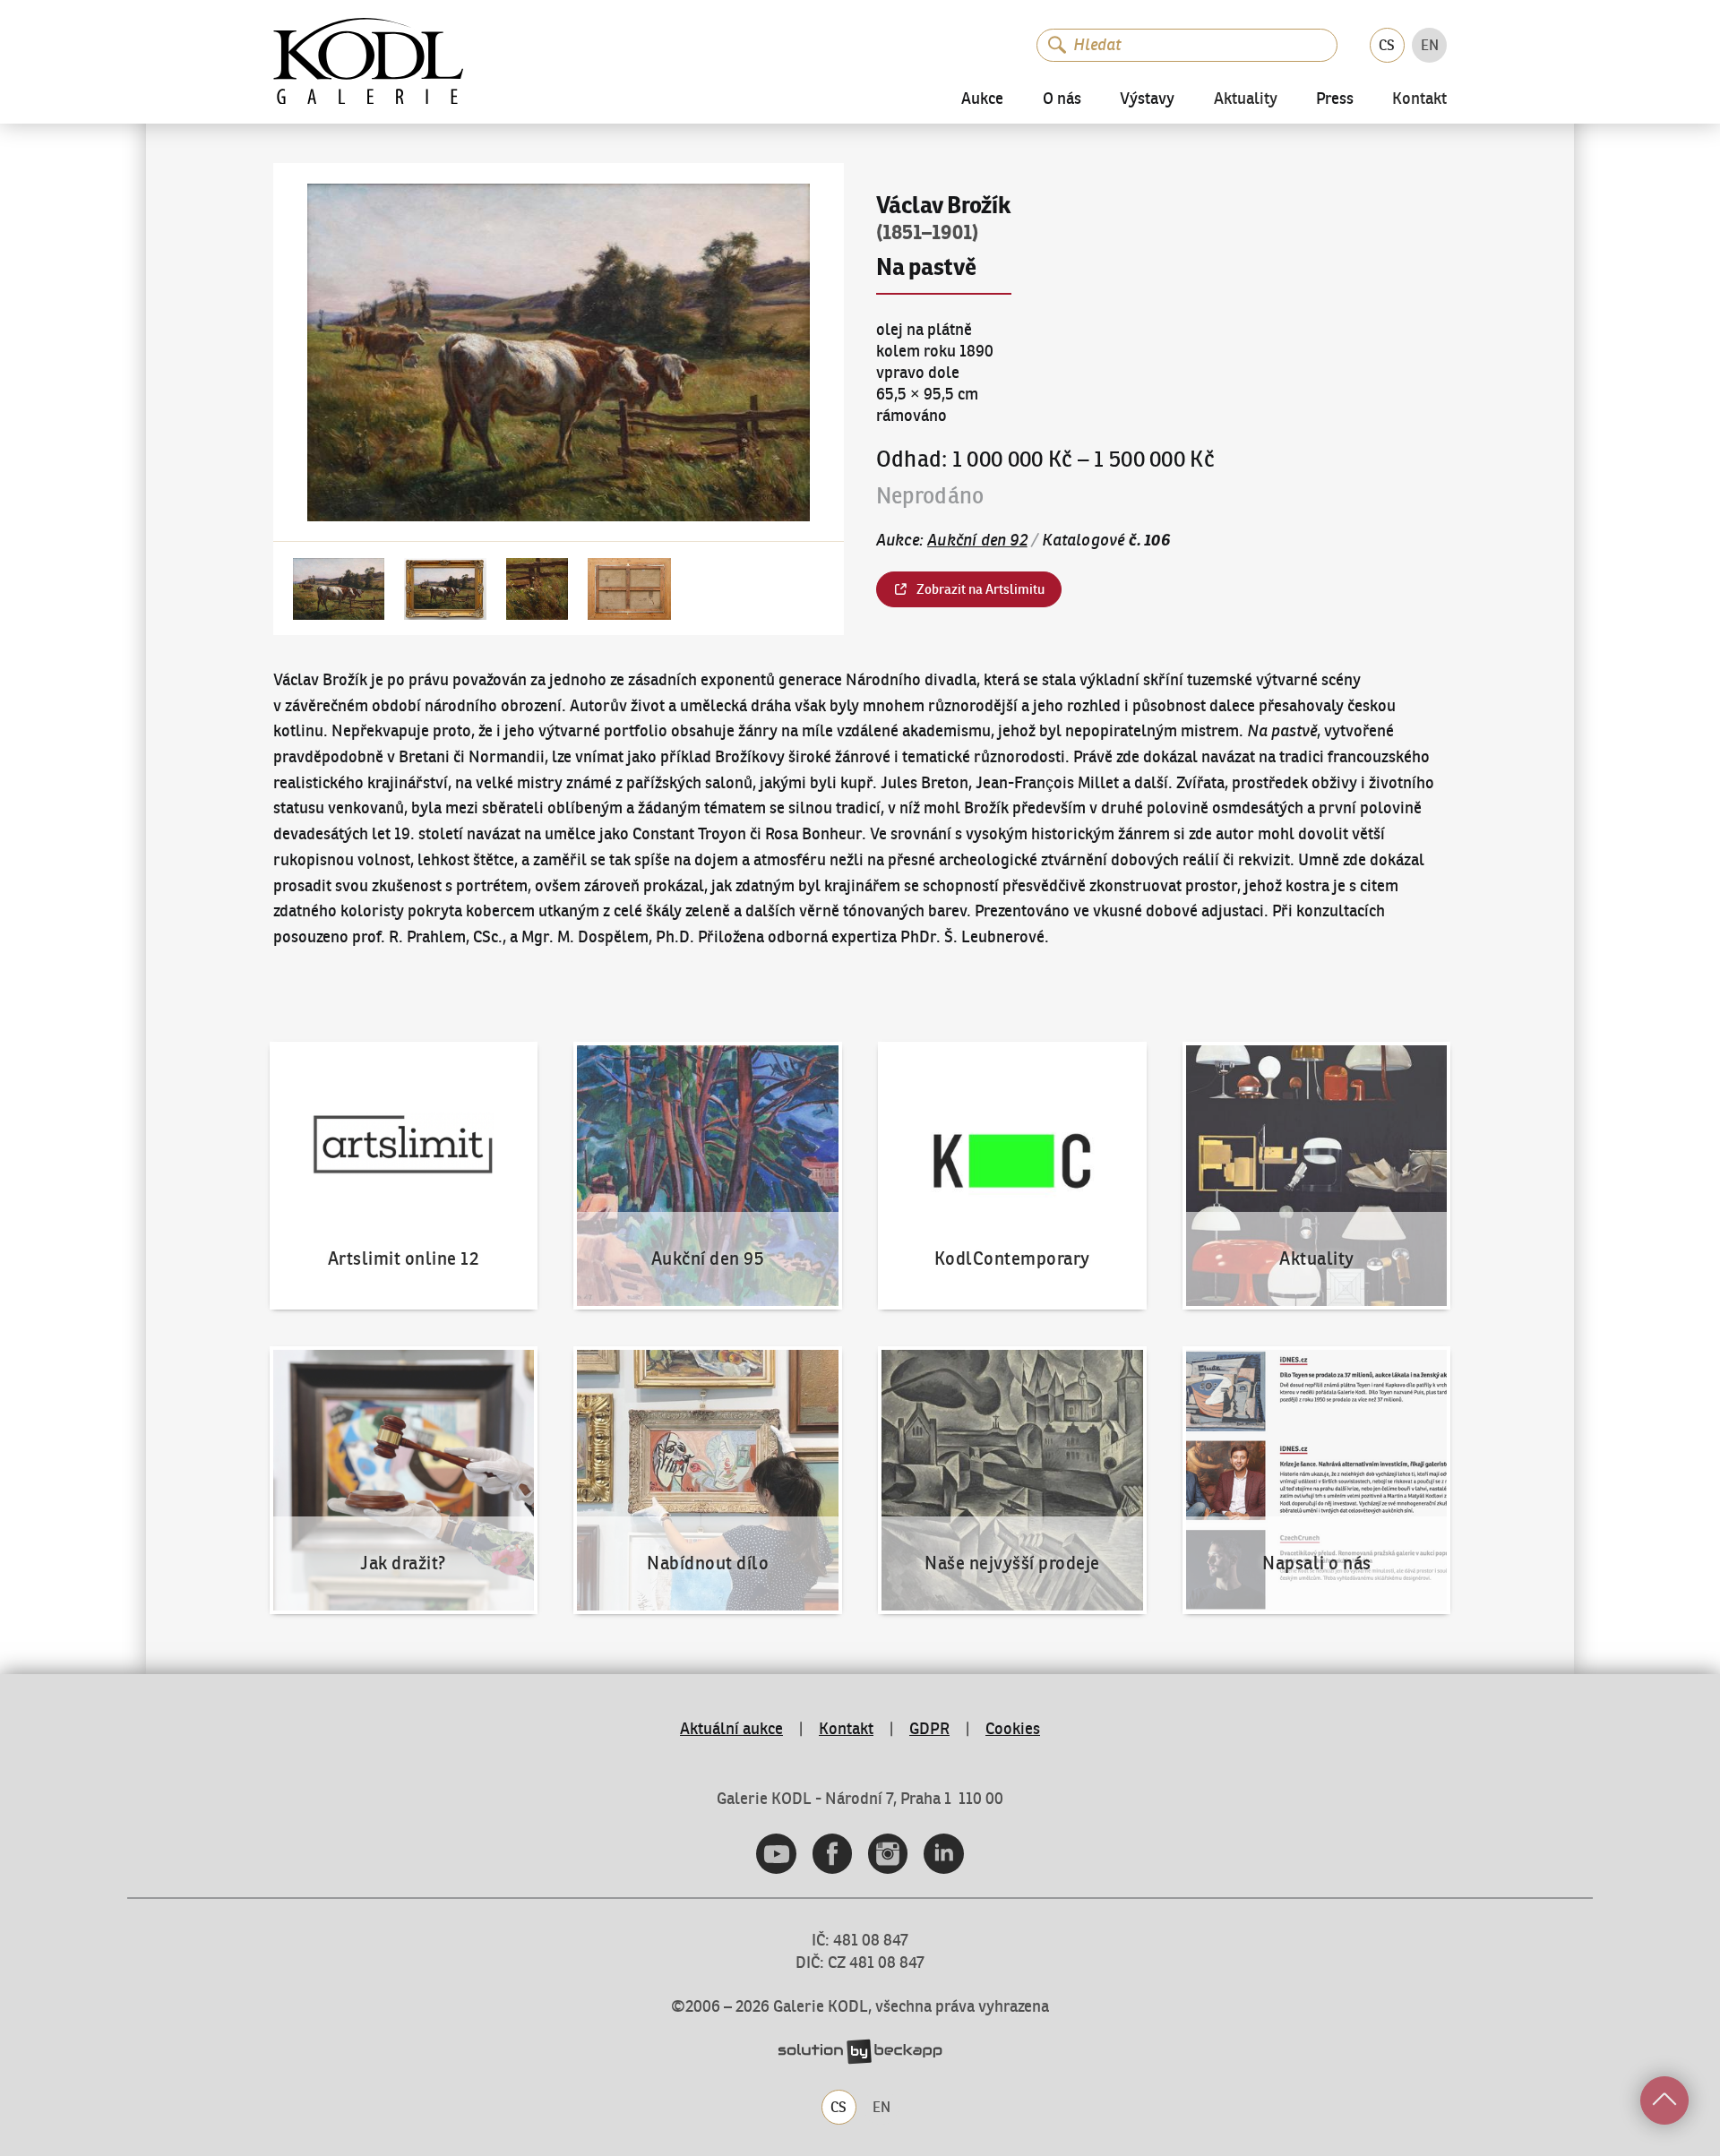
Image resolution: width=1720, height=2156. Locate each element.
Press (1335, 99)
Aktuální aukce (731, 1729)
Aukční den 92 (977, 540)
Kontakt (1419, 99)
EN (1430, 45)
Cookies (1013, 1729)
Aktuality (1246, 99)
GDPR (929, 1729)
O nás (1062, 99)
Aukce (982, 99)
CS (1387, 45)
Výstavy (1147, 99)
